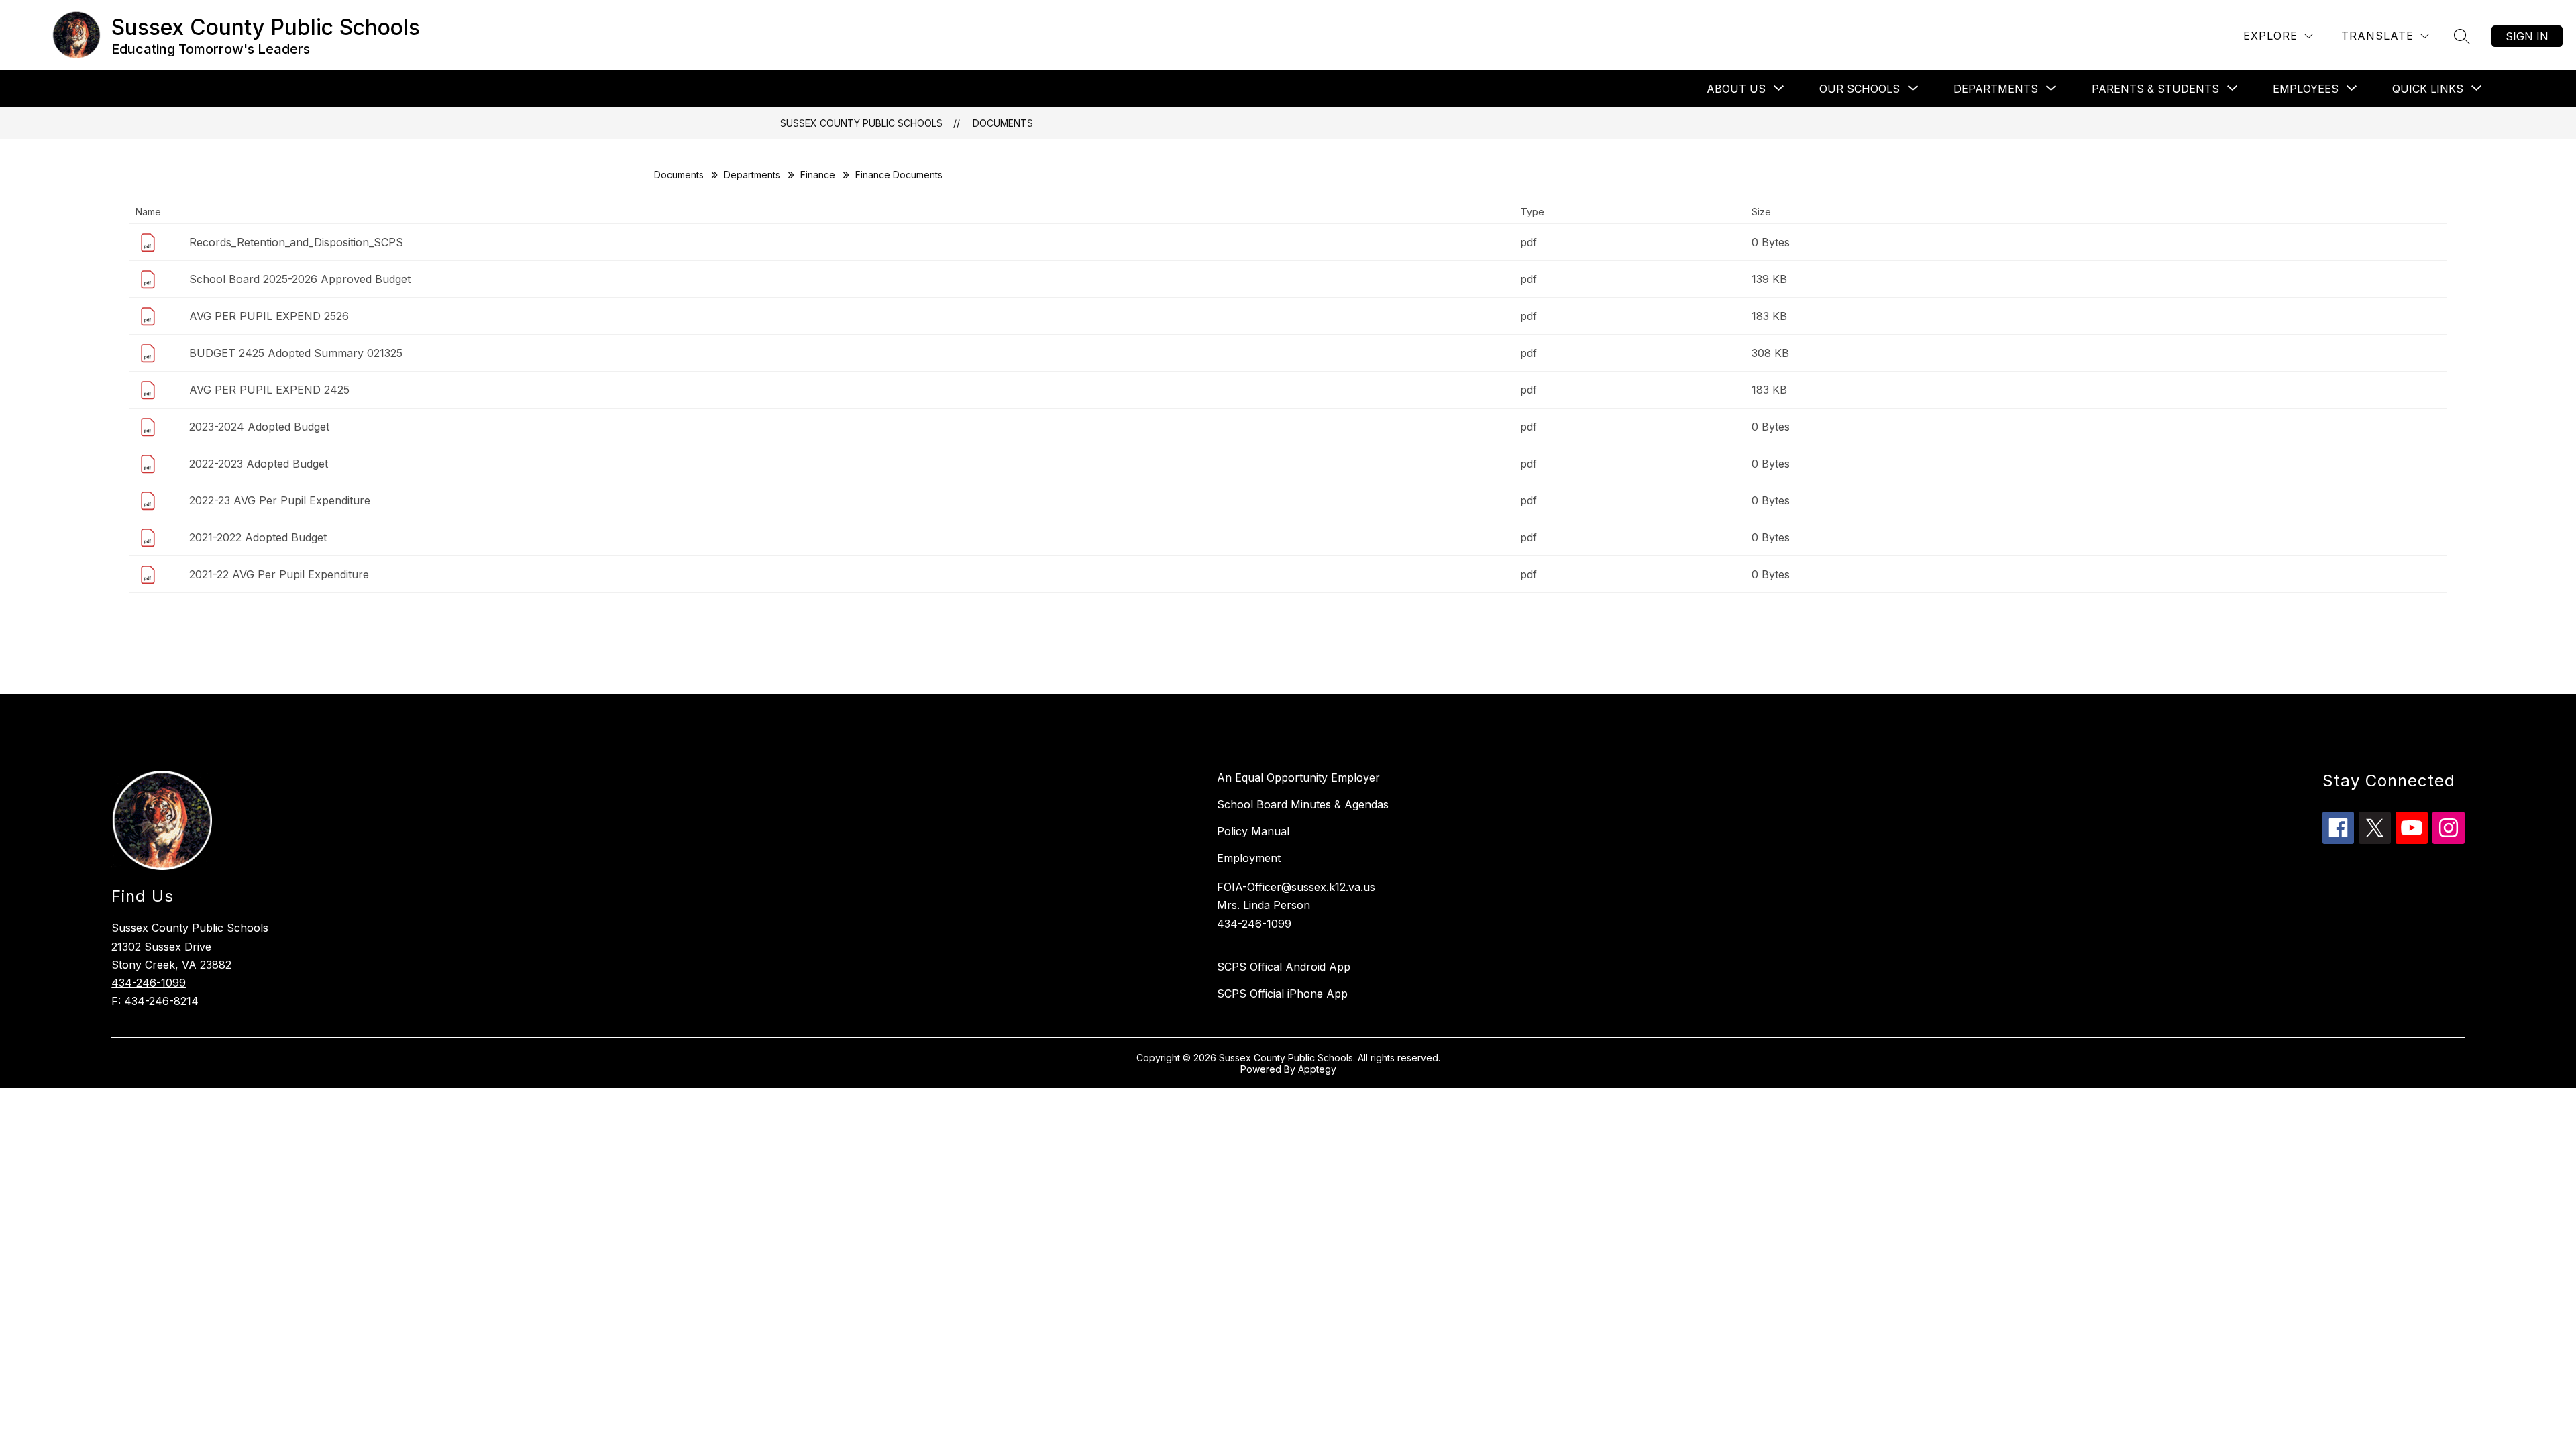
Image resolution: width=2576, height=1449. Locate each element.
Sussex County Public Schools (861, 123)
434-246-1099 (149, 983)
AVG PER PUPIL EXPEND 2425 (269, 390)
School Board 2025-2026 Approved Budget (300, 279)
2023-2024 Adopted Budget (259, 427)
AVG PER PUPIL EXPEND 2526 (269, 316)
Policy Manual (1253, 831)
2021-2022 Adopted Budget (258, 537)
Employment (1249, 858)
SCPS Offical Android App (1284, 967)
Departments (752, 175)
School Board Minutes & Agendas (1303, 804)
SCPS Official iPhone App (1282, 994)
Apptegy (1317, 1069)
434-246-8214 (161, 1001)
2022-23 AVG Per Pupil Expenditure (280, 500)
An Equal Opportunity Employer (1298, 777)
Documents (1003, 123)
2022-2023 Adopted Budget (259, 464)
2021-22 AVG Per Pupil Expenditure (279, 574)
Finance (818, 175)
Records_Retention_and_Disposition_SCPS (296, 242)
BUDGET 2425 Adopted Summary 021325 (296, 353)
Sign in (2527, 36)
